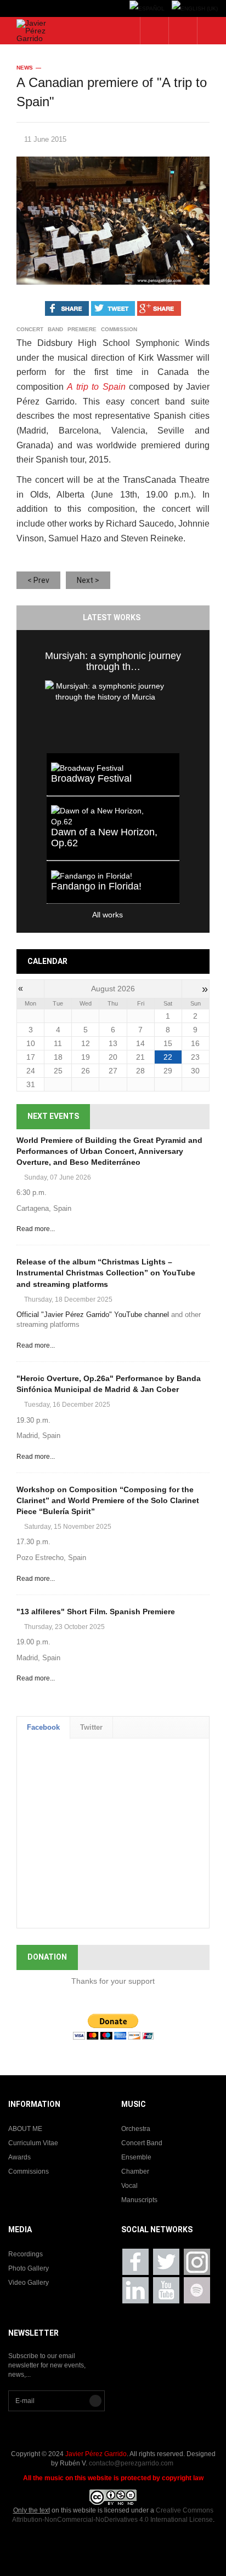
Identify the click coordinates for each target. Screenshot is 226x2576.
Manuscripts (139, 2200)
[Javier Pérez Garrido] (36, 31)
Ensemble (136, 2157)
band (55, 330)
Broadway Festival (91, 778)
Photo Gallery (29, 2268)
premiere (82, 330)
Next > (88, 580)
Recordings (26, 2254)
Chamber (135, 2171)
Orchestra (136, 2129)
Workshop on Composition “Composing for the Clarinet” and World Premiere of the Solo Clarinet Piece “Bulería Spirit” (108, 1500)
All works (85, 915)
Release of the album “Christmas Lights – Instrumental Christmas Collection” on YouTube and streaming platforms (106, 1273)
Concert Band (142, 2143)
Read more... (36, 1229)
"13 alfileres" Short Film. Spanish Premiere (96, 1612)
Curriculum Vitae (33, 2143)
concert (30, 330)
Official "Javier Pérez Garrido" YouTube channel (93, 1315)
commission (119, 330)
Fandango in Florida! (96, 886)
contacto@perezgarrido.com (131, 2463)
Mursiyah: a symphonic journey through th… (113, 661)
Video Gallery (29, 2283)
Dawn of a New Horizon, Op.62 (104, 838)
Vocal (129, 2186)
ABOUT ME (25, 2129)
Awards (19, 2157)
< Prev (38, 580)
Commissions (29, 2171)
